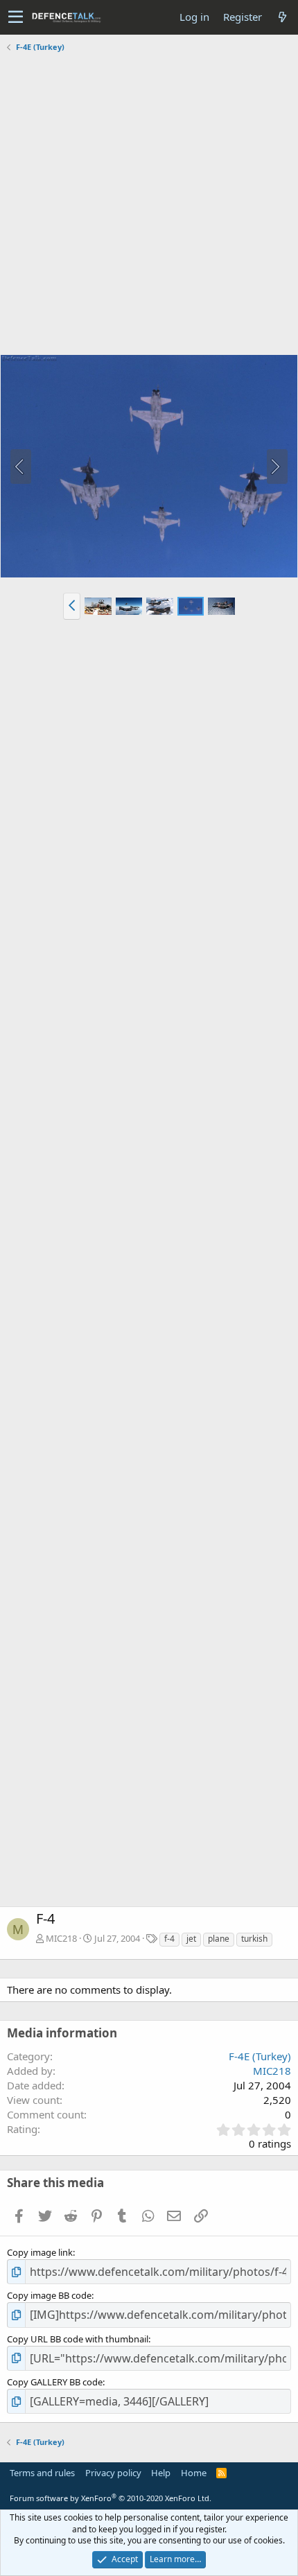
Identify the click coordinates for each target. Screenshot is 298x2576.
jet (191, 1939)
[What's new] (282, 17)
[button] (16, 17)
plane (219, 1939)
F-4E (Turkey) (260, 2056)
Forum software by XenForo (111, 2498)
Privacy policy (113, 2473)
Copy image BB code (49, 2295)
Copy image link (40, 2252)
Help (161, 2473)
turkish (254, 1939)
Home (194, 2473)
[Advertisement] (149, 205)
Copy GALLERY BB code (55, 2382)
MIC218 (61, 1938)
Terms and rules (42, 2473)
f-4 (169, 1939)
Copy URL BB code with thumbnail (78, 2339)
